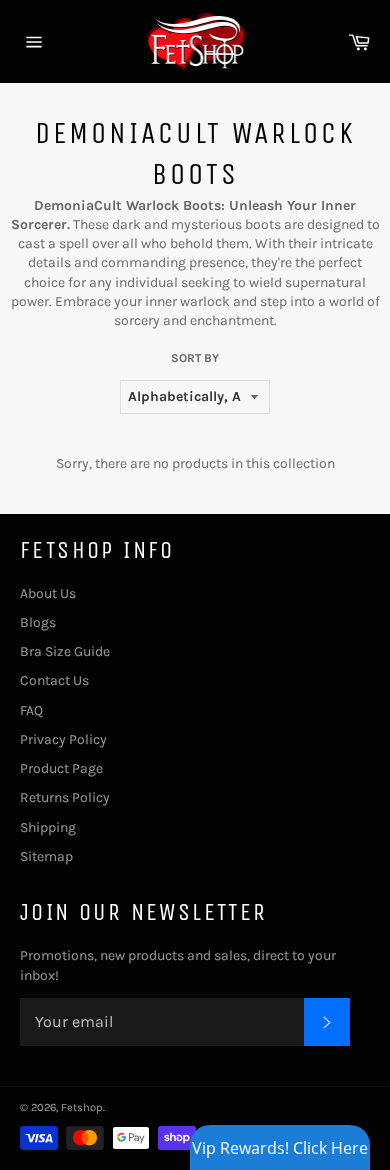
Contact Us (54, 680)
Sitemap (46, 856)
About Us (48, 593)
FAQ (31, 710)
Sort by (195, 358)
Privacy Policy (63, 739)
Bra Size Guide (65, 651)
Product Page (61, 768)
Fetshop (82, 1107)
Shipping (48, 827)
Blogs (38, 622)
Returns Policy (65, 797)
